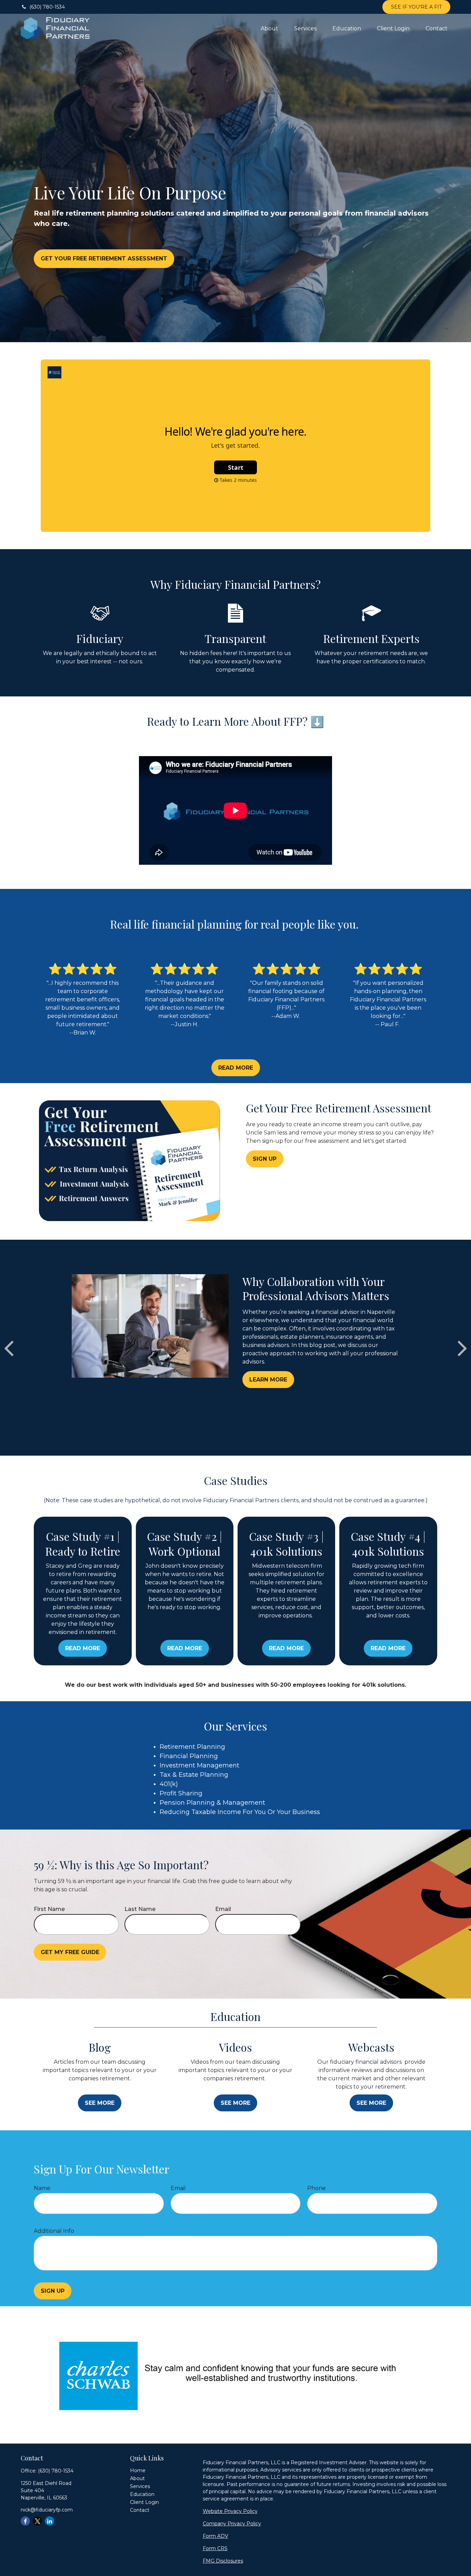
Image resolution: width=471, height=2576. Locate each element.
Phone (317, 2188)
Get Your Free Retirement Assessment (104, 259)
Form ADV (216, 2536)
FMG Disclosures (223, 2561)
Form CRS (215, 2548)
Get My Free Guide (70, 1952)
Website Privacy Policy (230, 2511)
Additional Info (54, 2231)
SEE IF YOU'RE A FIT (416, 7)
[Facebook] (25, 2521)
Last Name (140, 1909)
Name (42, 2188)
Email (223, 1909)
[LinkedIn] (49, 2521)
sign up (53, 2291)
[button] (269, 28)
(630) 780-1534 (47, 7)
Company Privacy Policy (232, 2524)
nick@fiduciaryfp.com (47, 2510)
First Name (49, 1909)
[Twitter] (37, 2521)
